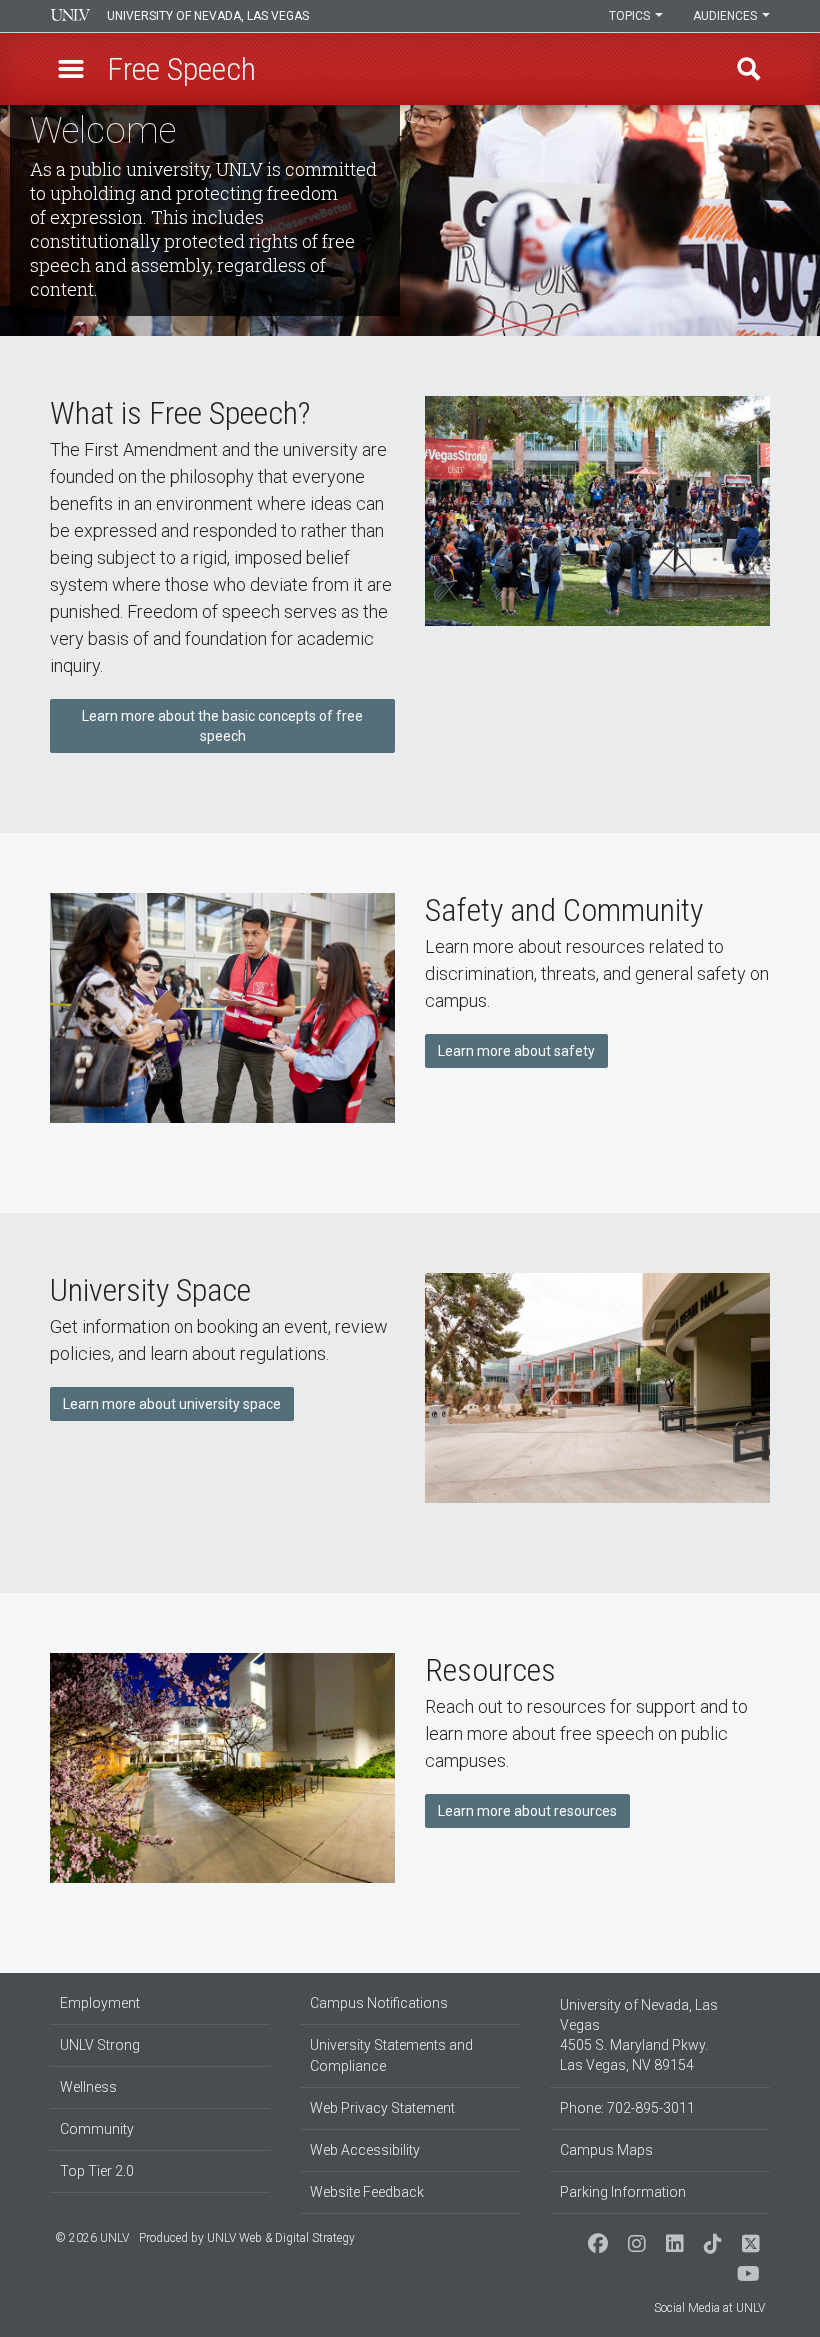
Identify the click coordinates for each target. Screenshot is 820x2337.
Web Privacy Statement (382, 2108)
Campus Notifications (379, 2003)
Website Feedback (367, 2192)
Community (97, 2129)
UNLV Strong (100, 2045)
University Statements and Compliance (391, 2055)
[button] (71, 69)
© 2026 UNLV (92, 2238)
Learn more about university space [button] (172, 1404)
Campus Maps (606, 2150)
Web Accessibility (365, 2150)
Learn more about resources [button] (527, 1811)
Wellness (88, 2087)
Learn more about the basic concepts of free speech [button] (222, 726)
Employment (100, 2003)
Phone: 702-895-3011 (627, 2108)
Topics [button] (631, 16)
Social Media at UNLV (709, 2308)
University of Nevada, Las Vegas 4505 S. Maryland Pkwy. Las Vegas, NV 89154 (639, 2035)
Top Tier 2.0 (97, 2171)
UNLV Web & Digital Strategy (281, 2238)
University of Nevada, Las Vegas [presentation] (208, 16)
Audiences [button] (726, 16)
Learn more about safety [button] (516, 1051)
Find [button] (749, 69)
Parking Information (623, 2192)
